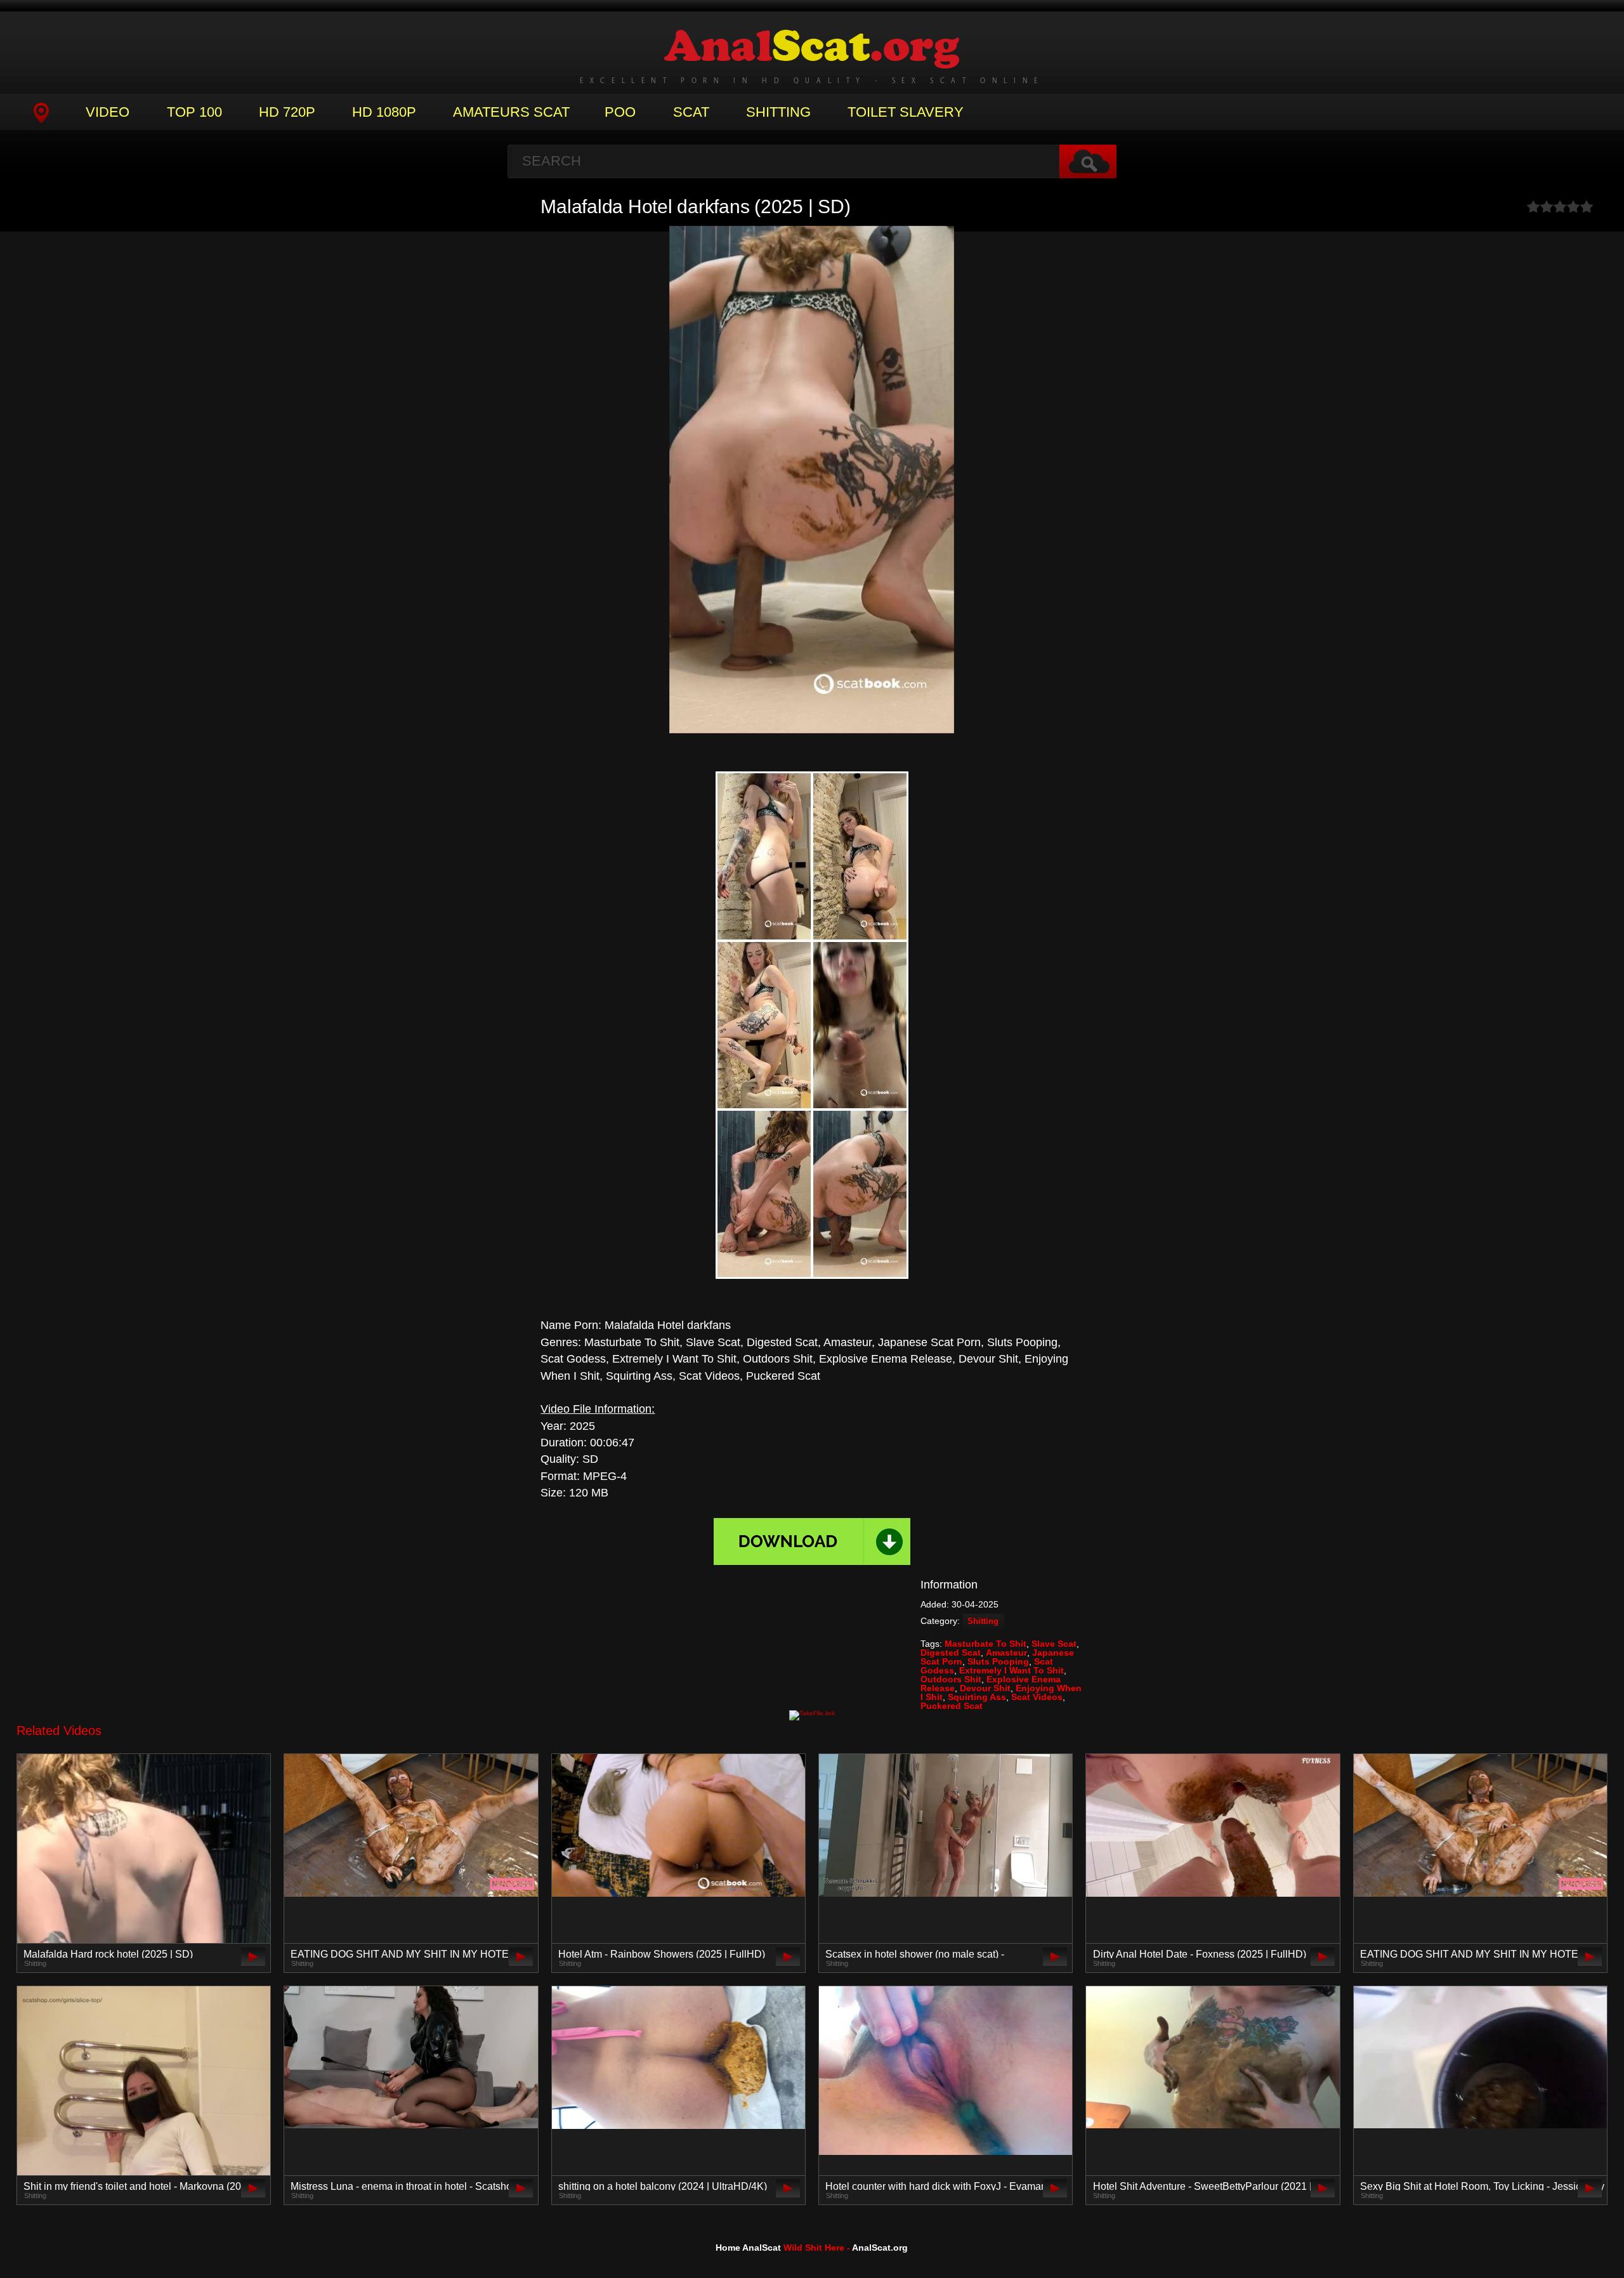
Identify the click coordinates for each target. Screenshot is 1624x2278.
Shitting (778, 112)
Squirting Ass (977, 1697)
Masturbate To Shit (986, 1644)
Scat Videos (1037, 1697)
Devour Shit (985, 1688)
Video (108, 112)
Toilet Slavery (906, 112)
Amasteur (1006, 1653)
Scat (691, 112)
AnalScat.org (880, 2248)
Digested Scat (951, 1653)
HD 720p (287, 112)
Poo (620, 112)
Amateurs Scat (511, 112)
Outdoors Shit (951, 1679)
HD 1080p (384, 112)
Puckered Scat (952, 1706)
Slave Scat (1054, 1644)
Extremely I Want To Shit (1012, 1670)
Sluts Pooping (998, 1661)
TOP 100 (194, 112)
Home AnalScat (748, 2248)
